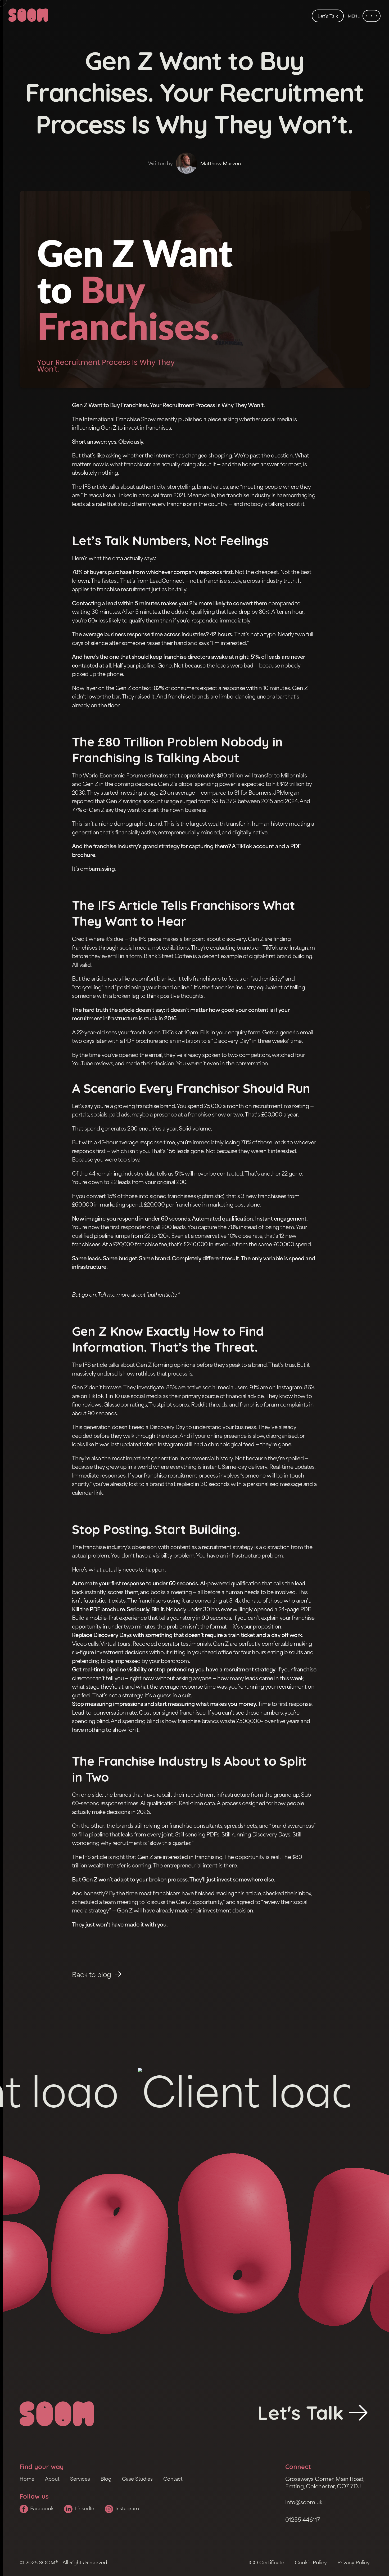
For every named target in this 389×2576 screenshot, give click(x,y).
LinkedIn (84, 2508)
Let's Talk (328, 16)
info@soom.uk (304, 2502)
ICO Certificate (266, 2562)
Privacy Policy (354, 2562)
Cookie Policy (311, 2562)
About (52, 2479)
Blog (106, 2479)
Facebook (42, 2508)
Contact (173, 2479)
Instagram (127, 2508)
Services (80, 2479)
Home (27, 2479)
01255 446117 (303, 2520)
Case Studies (137, 2479)
